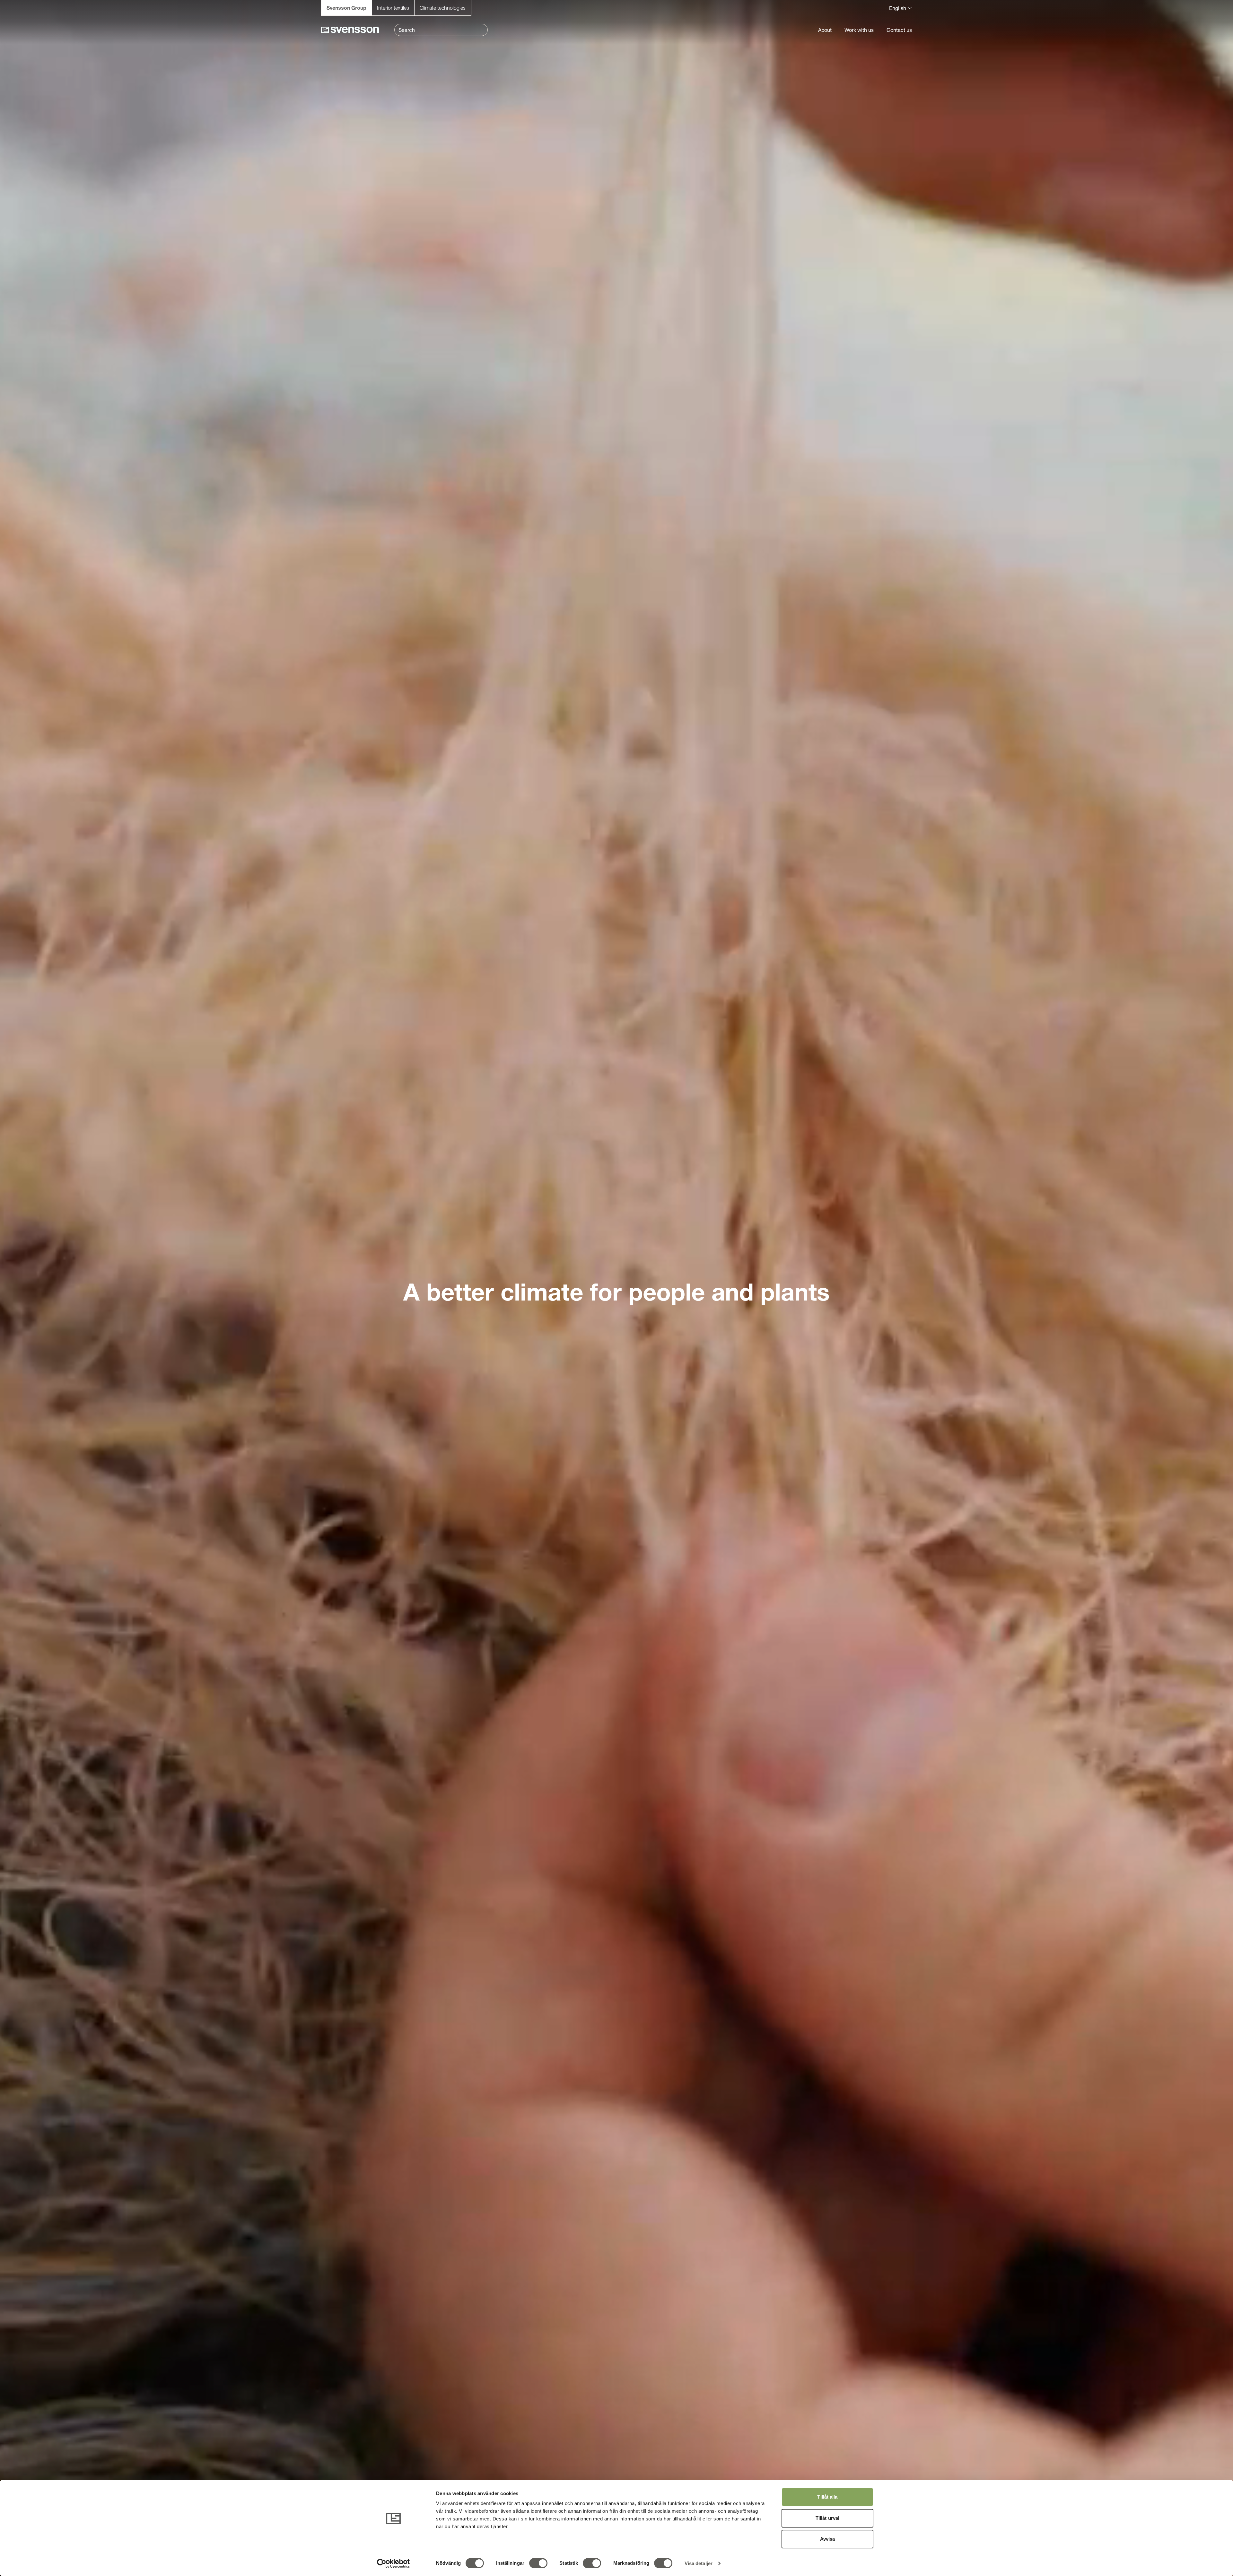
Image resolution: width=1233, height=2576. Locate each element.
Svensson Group (346, 8)
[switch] (538, 2563)
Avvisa (828, 2539)
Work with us (859, 30)
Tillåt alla (827, 2497)
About (825, 30)
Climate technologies (443, 8)
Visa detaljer (699, 2563)
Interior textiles (393, 8)
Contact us (899, 30)
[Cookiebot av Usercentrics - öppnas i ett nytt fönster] (394, 2563)
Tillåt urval (827, 2518)
